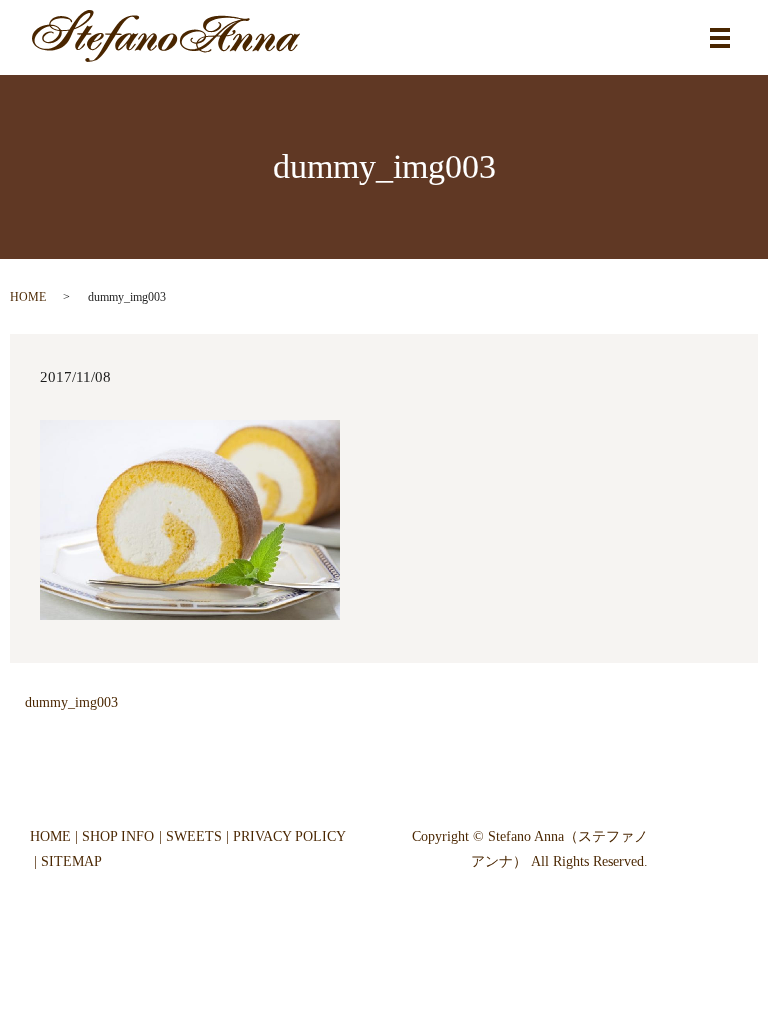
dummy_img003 (71, 702)
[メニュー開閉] (720, 38)
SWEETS (194, 836)
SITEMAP (71, 861)
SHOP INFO (118, 836)
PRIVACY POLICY (289, 836)
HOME (28, 297)
